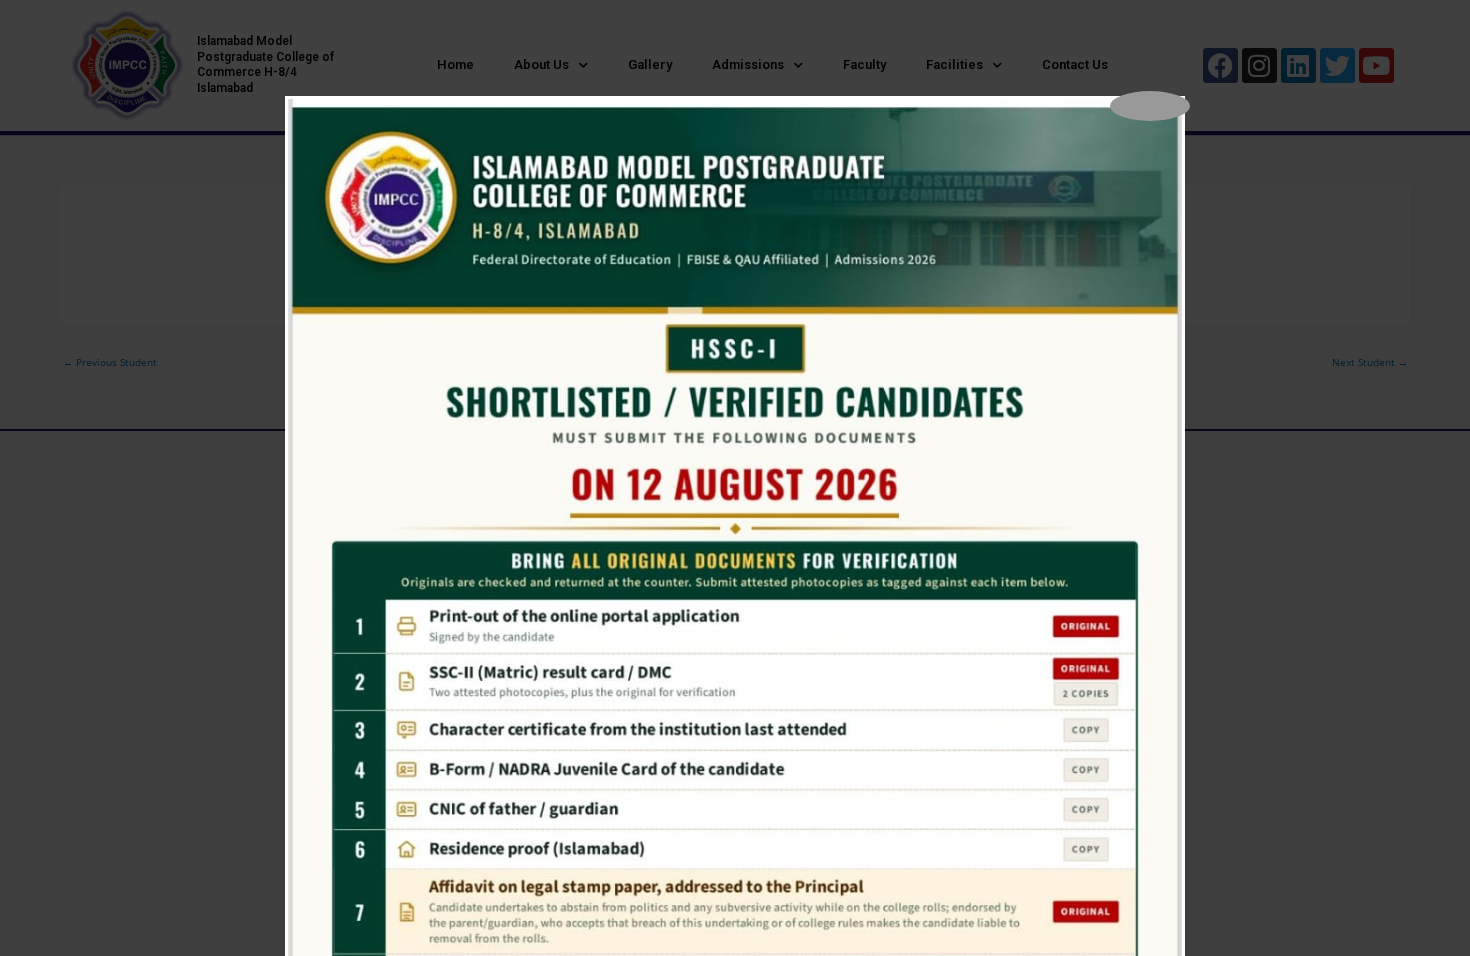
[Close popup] (1150, 106)
